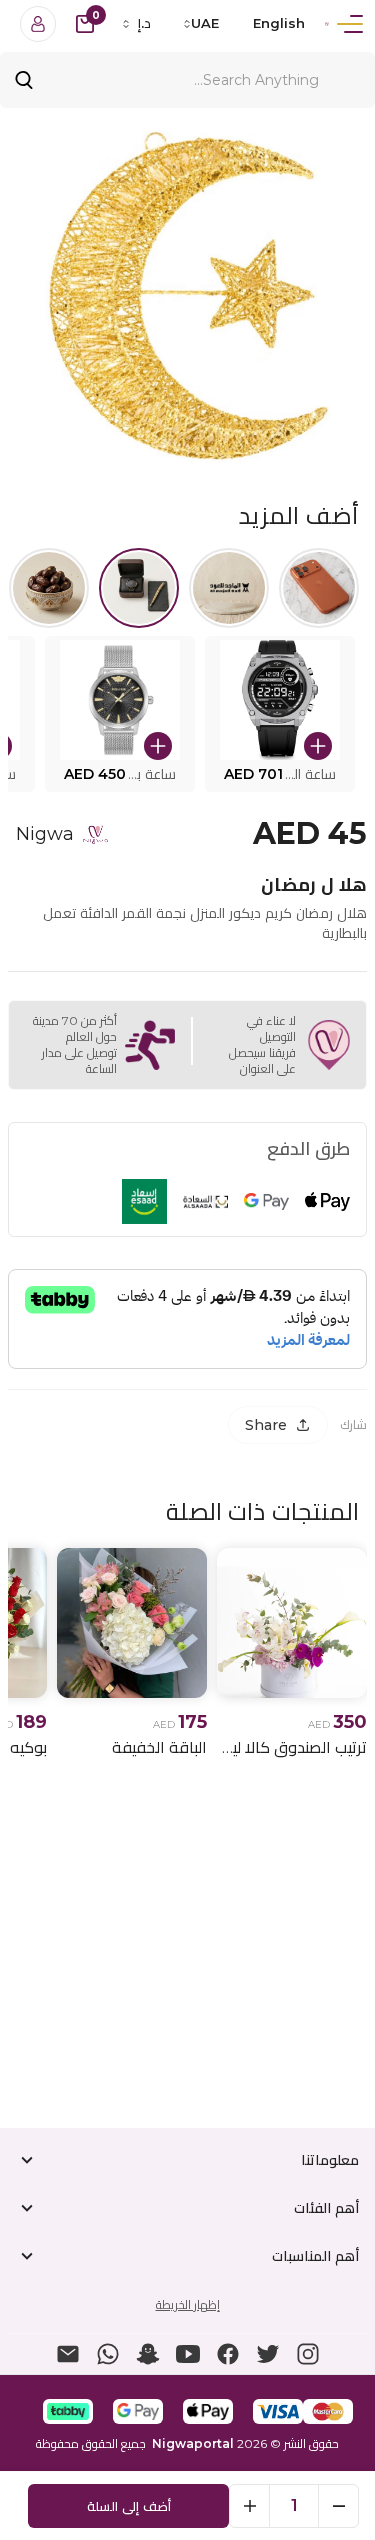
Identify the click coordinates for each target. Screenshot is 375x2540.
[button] (280, 714)
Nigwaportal (193, 2443)
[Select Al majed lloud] (229, 588)
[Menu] (350, 24)
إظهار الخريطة (188, 2304)
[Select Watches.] (139, 588)
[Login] (38, 24)
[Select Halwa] (49, 588)
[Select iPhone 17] (319, 588)
